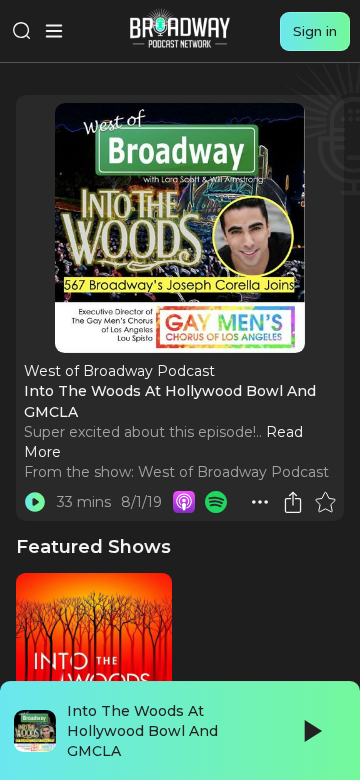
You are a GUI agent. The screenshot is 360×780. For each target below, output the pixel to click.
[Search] (22, 31)
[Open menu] (54, 31)
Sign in (315, 31)
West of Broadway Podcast (233, 472)
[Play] (311, 731)
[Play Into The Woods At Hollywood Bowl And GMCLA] (35, 502)
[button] (260, 502)
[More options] (260, 502)
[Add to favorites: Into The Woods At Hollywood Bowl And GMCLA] (325, 502)
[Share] (293, 502)
